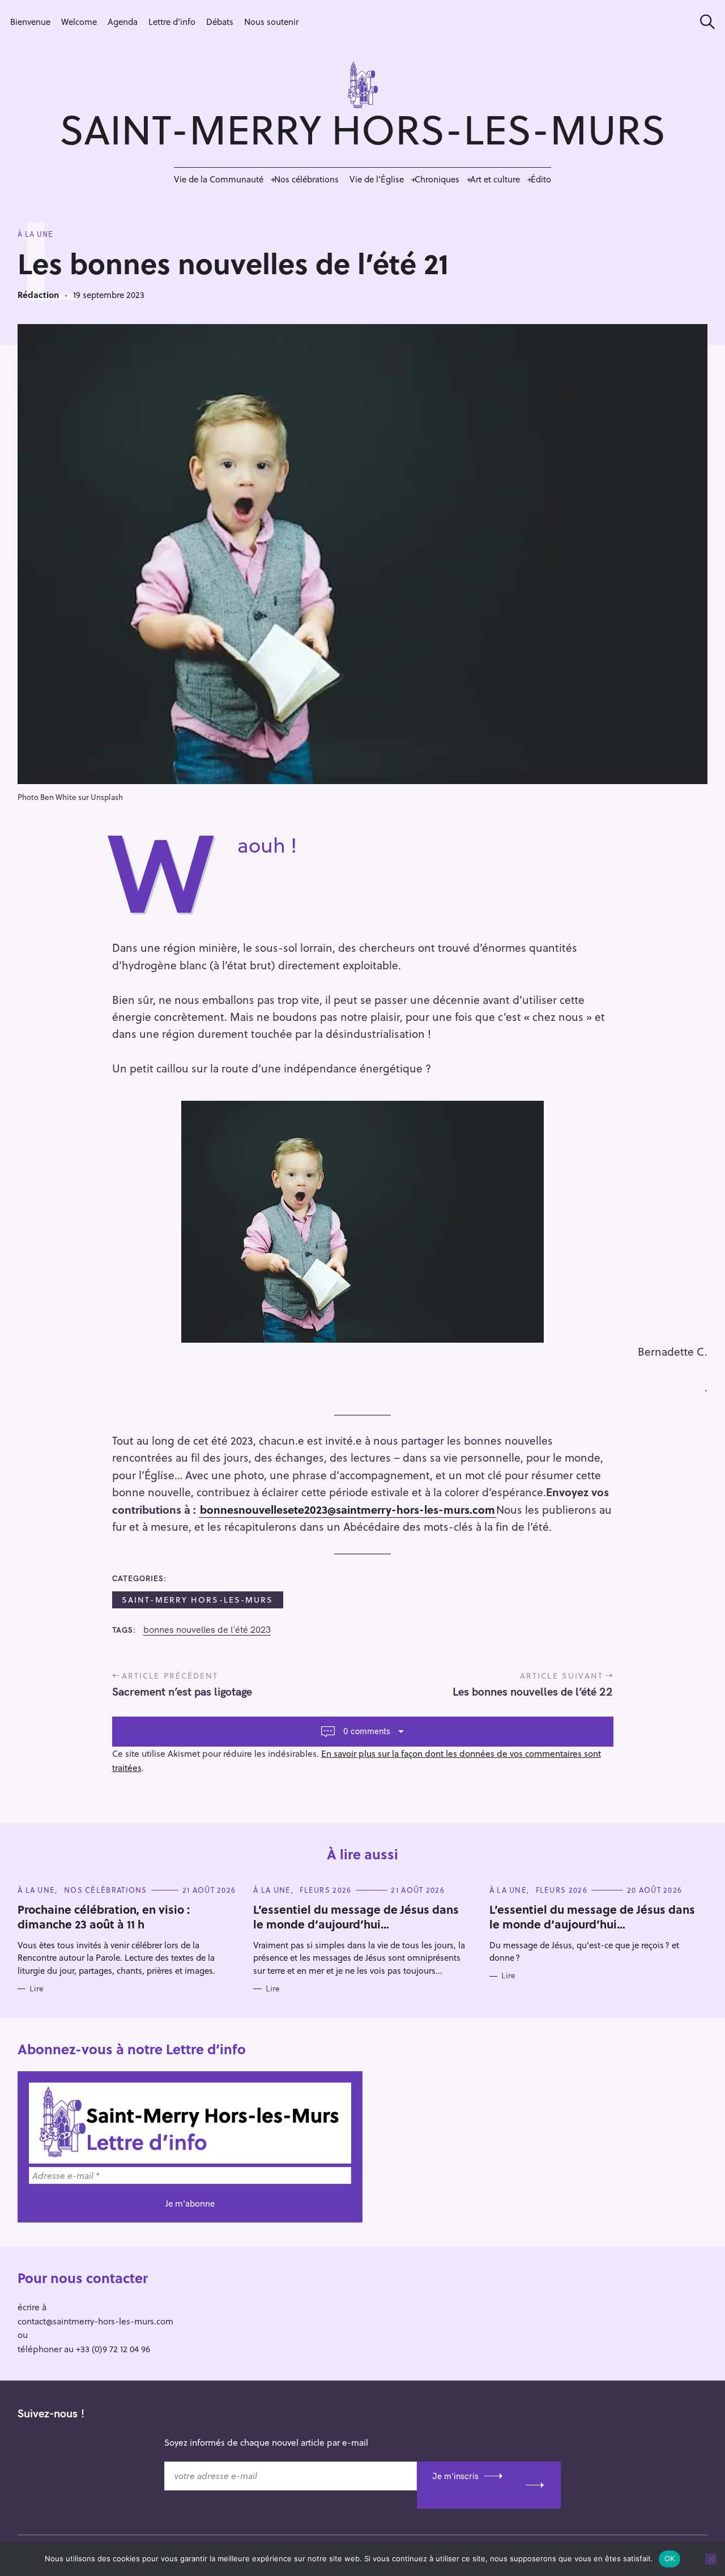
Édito (541, 179)
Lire (37, 1989)
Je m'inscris (455, 2476)
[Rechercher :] (703, 22)
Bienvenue (30, 22)
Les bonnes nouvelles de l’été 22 (533, 1691)
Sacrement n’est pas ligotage (182, 1691)
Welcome (79, 22)
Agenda (123, 22)
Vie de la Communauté (219, 179)
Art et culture (495, 179)
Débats (220, 22)
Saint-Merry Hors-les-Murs (198, 1600)
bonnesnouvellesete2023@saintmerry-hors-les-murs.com (347, 1509)
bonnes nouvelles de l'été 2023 (207, 1630)
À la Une (35, 234)
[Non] (711, 2559)
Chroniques (437, 179)
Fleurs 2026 (325, 1890)
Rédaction (38, 295)
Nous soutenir (271, 22)
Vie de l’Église (377, 179)
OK (670, 2558)
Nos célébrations (306, 179)
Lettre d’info (172, 22)
